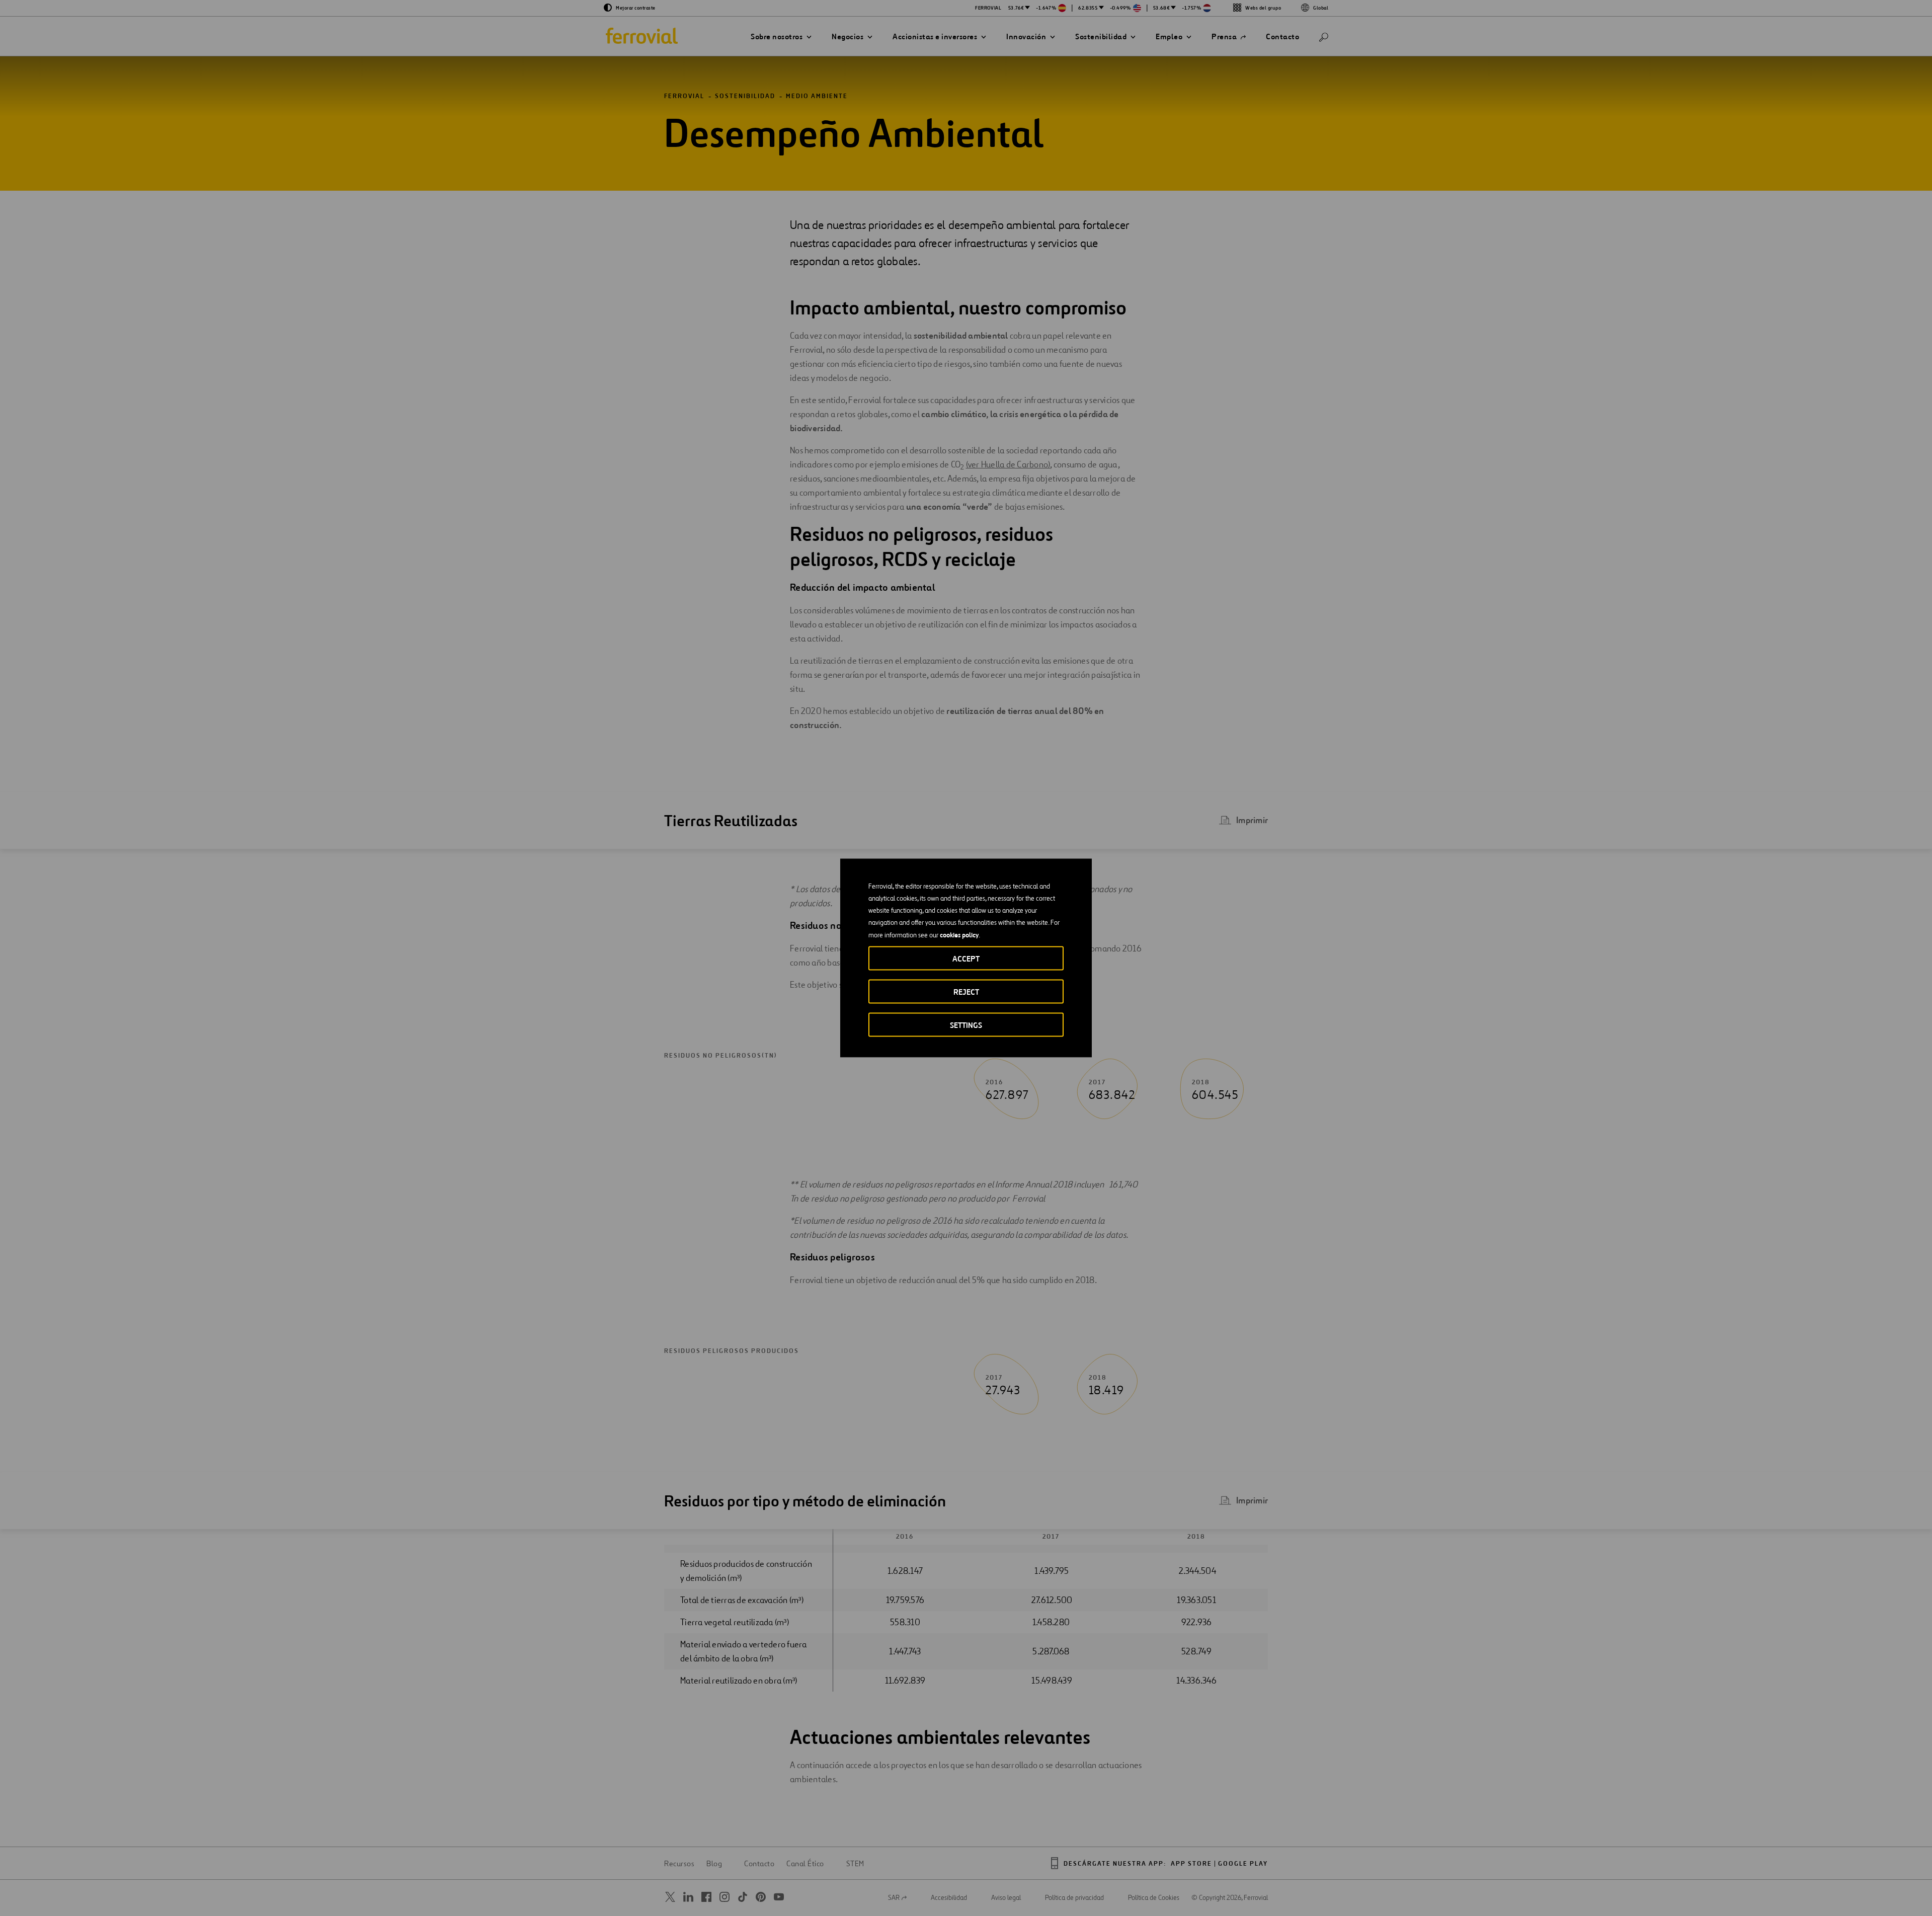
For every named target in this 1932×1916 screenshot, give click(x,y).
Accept (966, 959)
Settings (966, 1025)
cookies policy (959, 935)
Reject (966, 992)
